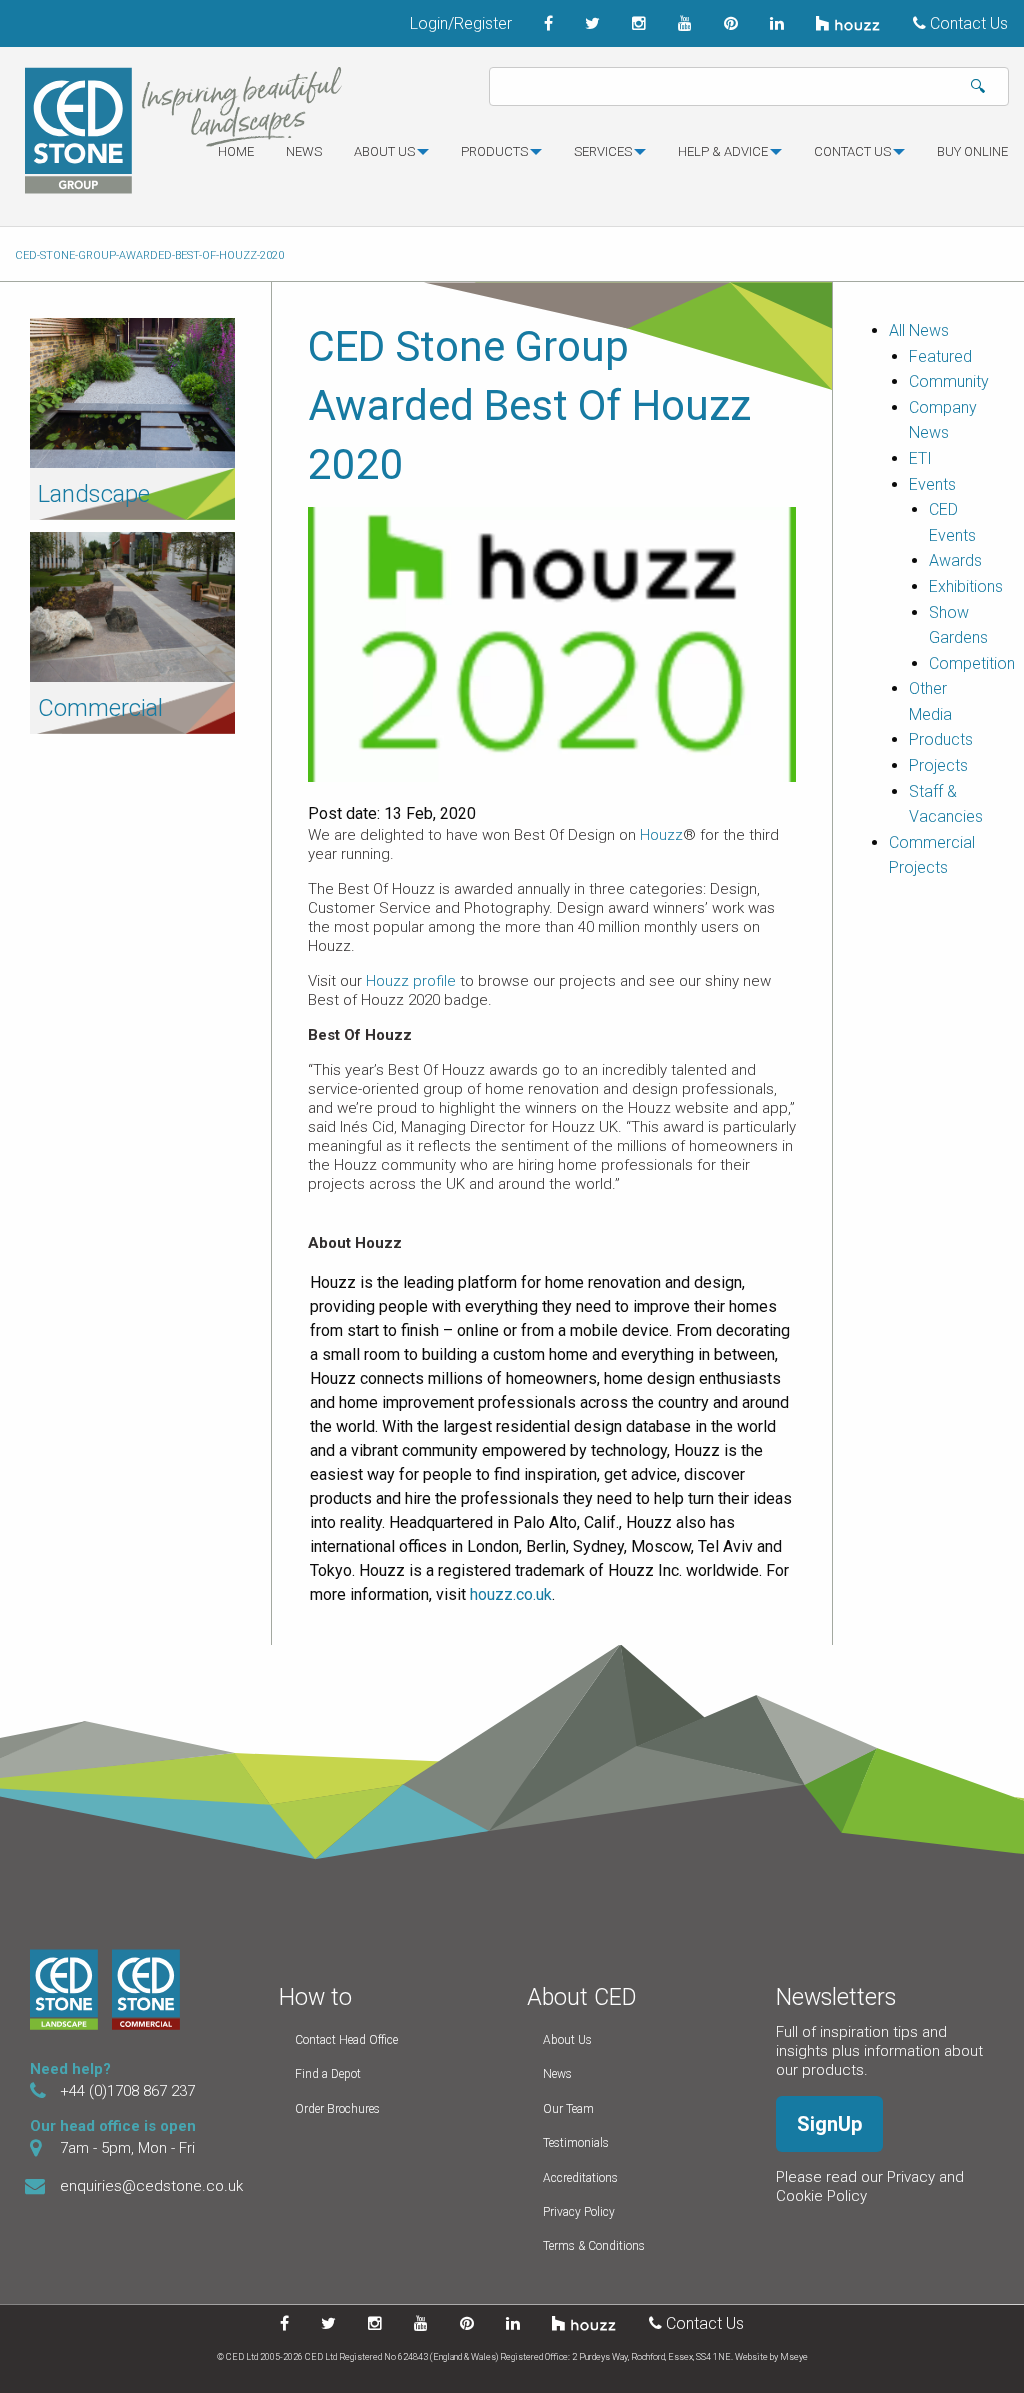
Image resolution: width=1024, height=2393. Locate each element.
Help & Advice (723, 151)
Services (603, 151)
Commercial (100, 708)
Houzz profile (411, 981)
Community (949, 381)
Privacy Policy (579, 2212)
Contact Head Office (346, 2040)
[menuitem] (236, 160)
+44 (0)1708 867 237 (127, 2091)
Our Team (568, 2109)
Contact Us (967, 23)
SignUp (829, 2124)
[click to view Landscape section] (132, 391)
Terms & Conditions (594, 2246)
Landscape (94, 494)
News (304, 151)
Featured (940, 356)
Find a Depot (328, 2074)
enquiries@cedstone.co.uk (151, 2186)
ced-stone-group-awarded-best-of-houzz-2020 (149, 255)
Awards (955, 560)
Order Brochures (337, 2109)
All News (919, 330)
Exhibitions (966, 586)
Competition (972, 663)
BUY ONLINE (972, 151)
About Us (567, 2040)
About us (384, 151)
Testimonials (576, 2143)
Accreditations (580, 2178)
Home (236, 151)
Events (932, 484)
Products (494, 151)
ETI (920, 458)
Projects (938, 765)
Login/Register (461, 23)
